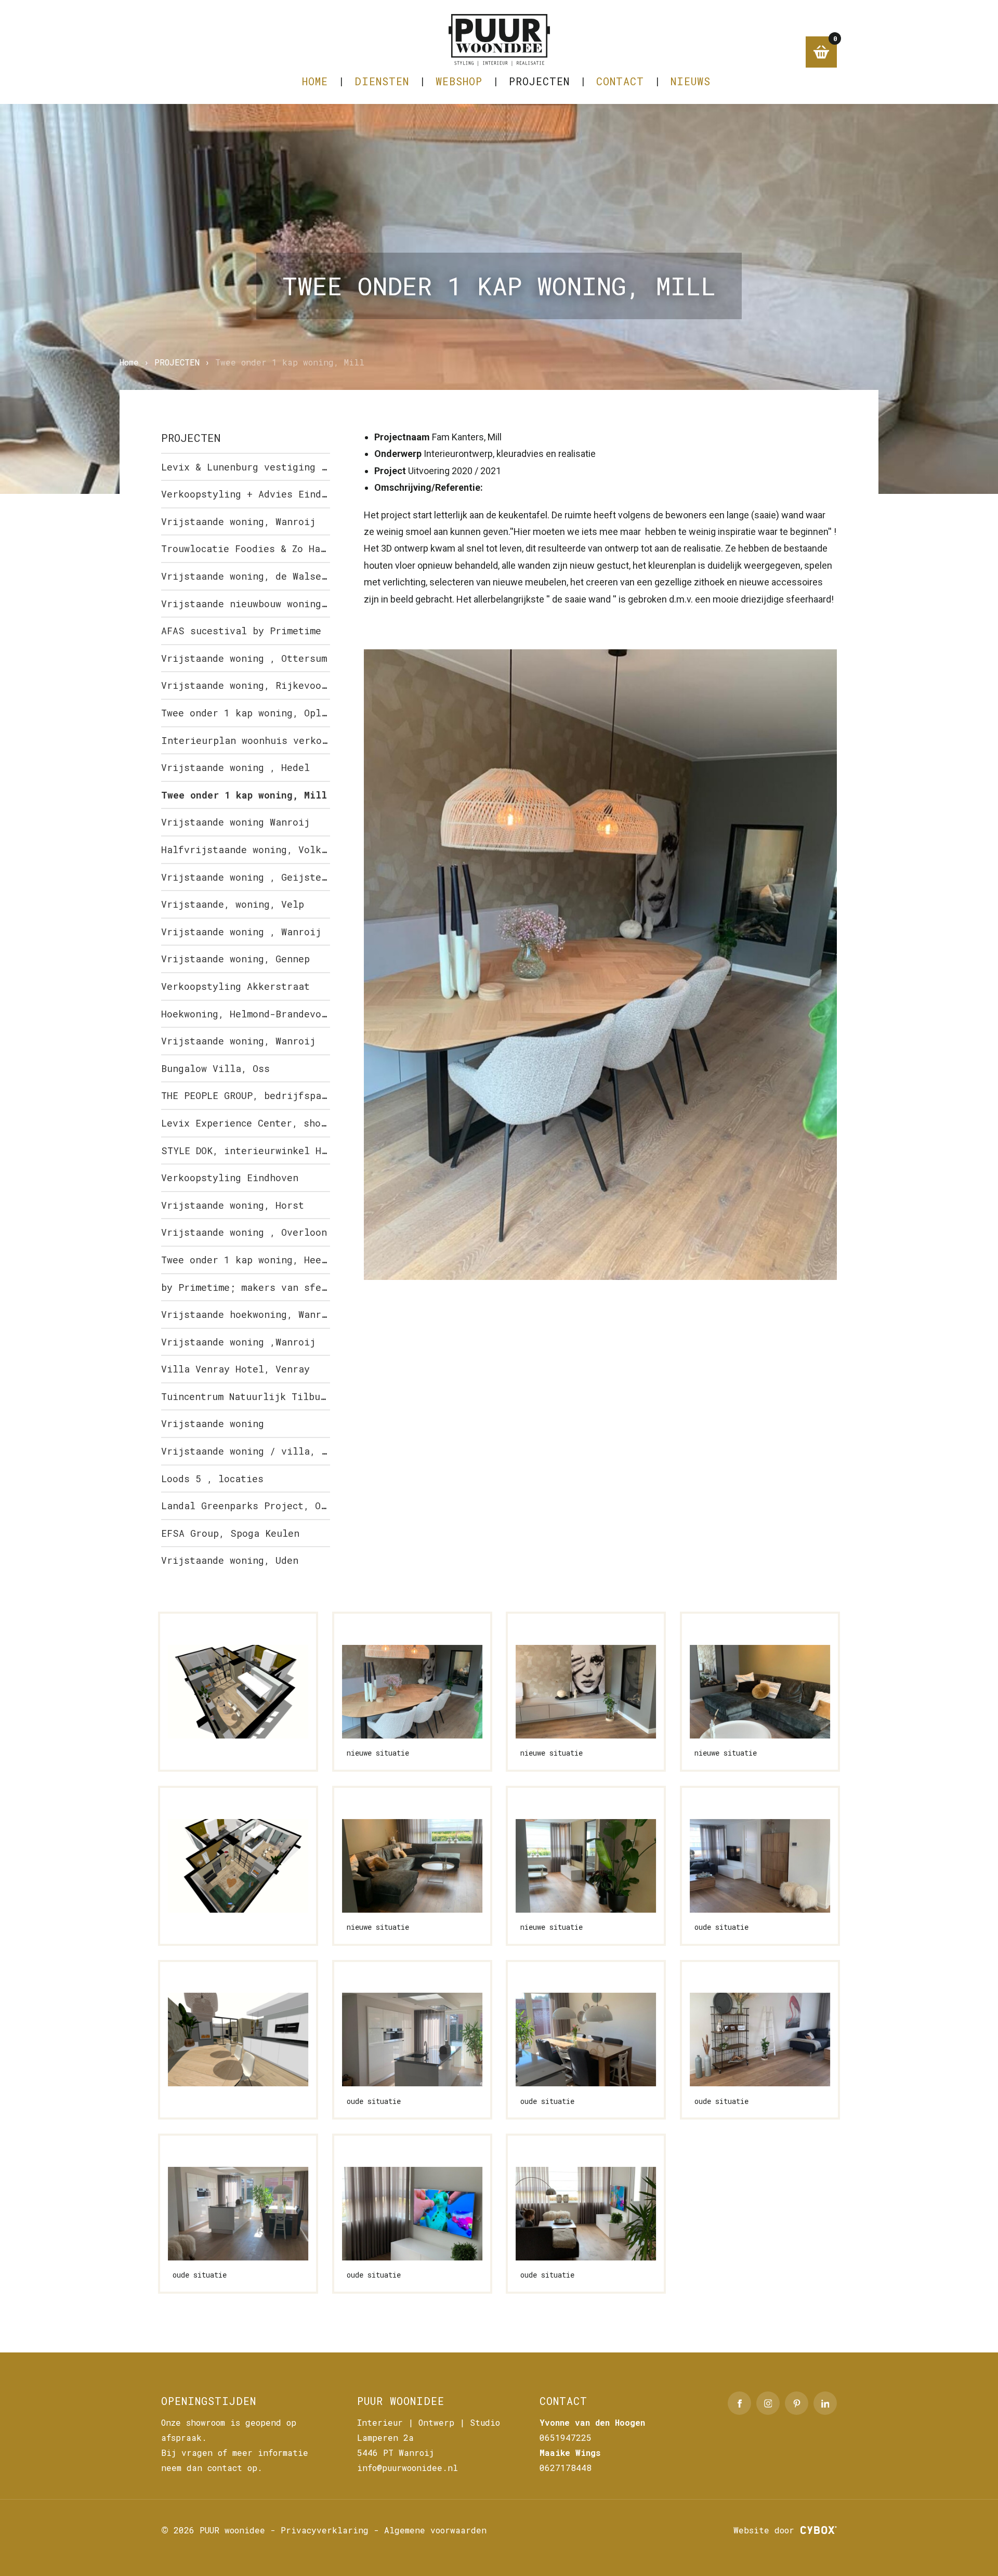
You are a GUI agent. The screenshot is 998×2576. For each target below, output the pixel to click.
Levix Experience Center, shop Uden (246, 1123)
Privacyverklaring (325, 2530)
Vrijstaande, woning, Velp (233, 904)
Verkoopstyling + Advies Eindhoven (246, 494)
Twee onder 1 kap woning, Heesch (246, 1260)
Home (315, 81)
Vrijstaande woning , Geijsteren (246, 877)
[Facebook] (739, 2403)
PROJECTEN (539, 81)
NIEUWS (691, 81)
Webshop (459, 81)
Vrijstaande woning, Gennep (235, 959)
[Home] (499, 40)
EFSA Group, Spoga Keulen (230, 1533)
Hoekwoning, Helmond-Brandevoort (246, 1014)
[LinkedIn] (825, 2403)
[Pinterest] (797, 2403)
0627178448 (566, 2468)
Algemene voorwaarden (435, 2530)
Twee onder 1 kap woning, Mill (244, 795)
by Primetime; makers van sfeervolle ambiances (246, 1287)
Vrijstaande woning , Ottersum (244, 658)
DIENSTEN (382, 81)
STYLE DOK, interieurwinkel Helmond (246, 1150)
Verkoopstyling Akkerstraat (235, 986)
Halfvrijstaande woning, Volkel (246, 849)
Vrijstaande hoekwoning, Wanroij (246, 1314)
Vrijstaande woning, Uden (230, 1560)
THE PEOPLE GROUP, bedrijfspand (246, 1095)
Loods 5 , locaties (212, 1479)
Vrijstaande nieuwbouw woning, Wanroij (246, 604)
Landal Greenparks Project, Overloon (246, 1506)
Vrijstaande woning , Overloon (244, 1232)
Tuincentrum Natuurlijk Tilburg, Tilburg (246, 1396)
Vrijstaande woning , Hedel (235, 767)
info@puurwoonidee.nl (408, 2468)
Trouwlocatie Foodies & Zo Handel (246, 548)
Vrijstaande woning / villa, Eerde (246, 1451)
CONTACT (620, 81)
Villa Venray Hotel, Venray (235, 1369)
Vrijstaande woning (213, 1423)
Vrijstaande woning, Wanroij (238, 521)
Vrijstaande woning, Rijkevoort (246, 685)
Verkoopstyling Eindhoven (230, 1178)
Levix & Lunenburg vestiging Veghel (246, 467)
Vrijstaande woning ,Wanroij (238, 1342)
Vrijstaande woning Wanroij (235, 822)
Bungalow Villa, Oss (215, 1068)
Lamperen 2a (385, 2437)
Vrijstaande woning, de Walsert (246, 576)
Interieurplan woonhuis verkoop (246, 740)
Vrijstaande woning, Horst (233, 1205)
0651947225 (566, 2437)
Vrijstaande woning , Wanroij (241, 932)
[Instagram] (768, 2403)
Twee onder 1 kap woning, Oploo (246, 713)
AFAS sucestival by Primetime (241, 631)
